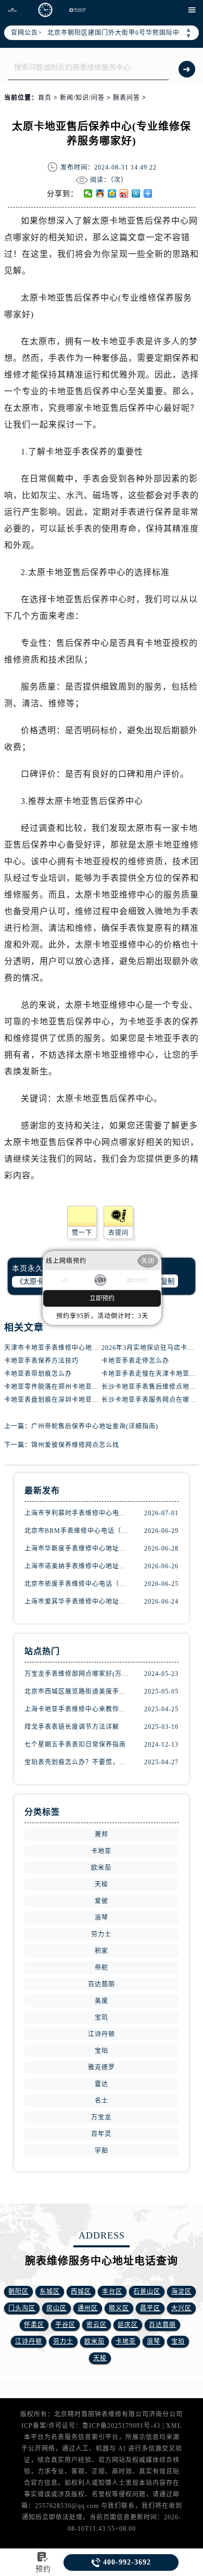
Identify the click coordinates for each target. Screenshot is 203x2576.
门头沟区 (22, 2308)
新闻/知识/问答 (82, 98)
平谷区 (65, 2325)
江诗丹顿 (102, 2034)
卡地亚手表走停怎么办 (135, 1361)
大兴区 (181, 2308)
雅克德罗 (102, 2067)
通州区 (88, 2308)
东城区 (50, 2292)
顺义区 (119, 2308)
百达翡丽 (102, 1984)
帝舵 (102, 1968)
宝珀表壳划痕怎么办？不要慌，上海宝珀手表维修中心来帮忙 (77, 1762)
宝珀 (102, 2051)
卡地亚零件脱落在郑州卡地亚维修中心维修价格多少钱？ (89, 1387)
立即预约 (102, 1298)
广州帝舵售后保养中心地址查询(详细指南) (95, 1426)
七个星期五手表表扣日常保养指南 (75, 1745)
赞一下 (82, 1233)
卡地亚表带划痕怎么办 (38, 1374)
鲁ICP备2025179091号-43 (121, 2426)
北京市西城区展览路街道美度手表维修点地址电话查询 (77, 1692)
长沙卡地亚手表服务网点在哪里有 (152, 1400)
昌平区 (150, 2308)
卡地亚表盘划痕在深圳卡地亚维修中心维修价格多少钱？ (89, 1400)
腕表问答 (126, 98)
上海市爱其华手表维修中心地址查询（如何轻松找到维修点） (77, 1602)
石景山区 (147, 2292)
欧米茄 (101, 1868)
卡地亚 (101, 1851)
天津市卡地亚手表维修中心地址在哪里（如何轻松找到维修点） (99, 1348)
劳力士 (101, 1934)
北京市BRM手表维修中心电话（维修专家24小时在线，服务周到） (77, 1531)
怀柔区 (34, 2325)
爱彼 (102, 1901)
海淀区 (181, 2292)
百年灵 (101, 2134)
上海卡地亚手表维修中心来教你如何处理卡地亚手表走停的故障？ (77, 1709)
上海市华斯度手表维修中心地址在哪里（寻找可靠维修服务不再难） (77, 1549)
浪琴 (102, 1918)
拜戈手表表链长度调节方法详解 (72, 1727)
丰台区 (112, 2292)
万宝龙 (101, 2117)
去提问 (118, 1233)
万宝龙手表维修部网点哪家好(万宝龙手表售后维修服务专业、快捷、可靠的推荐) (77, 1674)
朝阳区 (18, 2292)
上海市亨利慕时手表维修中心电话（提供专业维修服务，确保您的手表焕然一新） (77, 1513)
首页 (45, 98)
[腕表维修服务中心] (45, 10)
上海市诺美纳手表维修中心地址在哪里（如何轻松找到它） (77, 1566)
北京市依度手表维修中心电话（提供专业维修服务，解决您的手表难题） (77, 1584)
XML (174, 2426)
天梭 (102, 1884)
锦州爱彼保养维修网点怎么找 (75, 1445)
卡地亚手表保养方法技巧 (41, 1361)
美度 (102, 2001)
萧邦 (102, 1835)
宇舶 (102, 2151)
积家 (102, 1951)
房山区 (56, 2308)
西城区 (81, 2292)
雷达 (102, 2084)
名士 (102, 2101)
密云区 (97, 2325)
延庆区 (128, 2325)
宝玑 (102, 2018)
